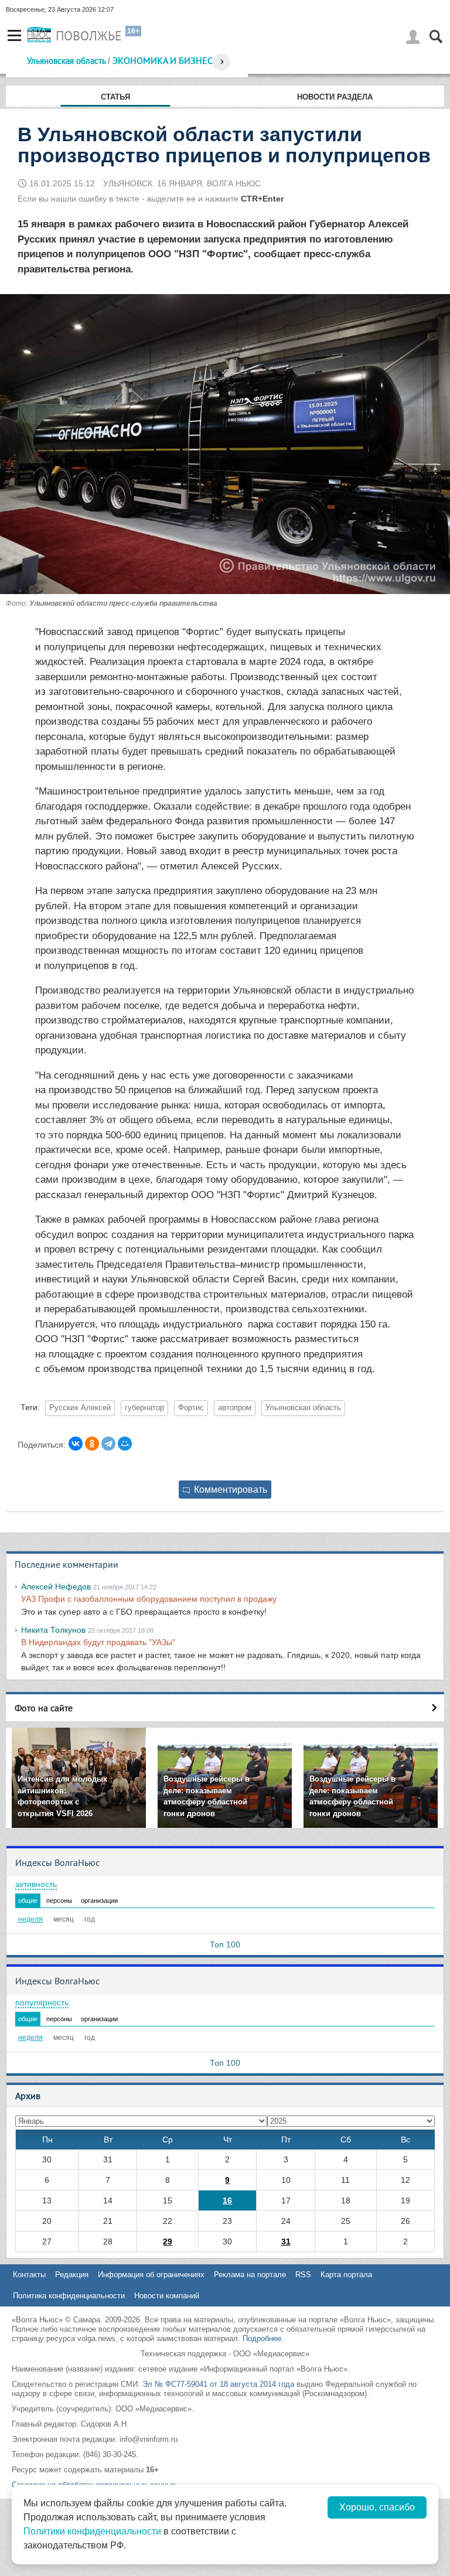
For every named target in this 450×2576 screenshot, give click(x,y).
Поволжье (89, 36)
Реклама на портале (250, 2275)
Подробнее (262, 2338)
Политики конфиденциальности (92, 2531)
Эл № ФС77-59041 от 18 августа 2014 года (218, 2384)
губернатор (144, 1408)
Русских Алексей (80, 1408)
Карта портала (346, 2275)
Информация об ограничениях (151, 2275)
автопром (235, 1408)
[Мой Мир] (125, 1444)
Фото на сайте (44, 1708)
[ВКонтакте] (76, 1444)
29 (168, 2241)
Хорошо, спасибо (377, 2507)
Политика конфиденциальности (69, 2296)
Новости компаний (167, 2296)
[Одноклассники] (92, 1444)
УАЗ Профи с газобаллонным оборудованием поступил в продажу (149, 1599)
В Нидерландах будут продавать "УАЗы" (98, 1642)
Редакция (72, 2275)
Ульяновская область (66, 61)
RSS (303, 2275)
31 (286, 2241)
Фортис (191, 1408)
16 (227, 2200)
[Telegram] (108, 1444)
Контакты (29, 2275)
